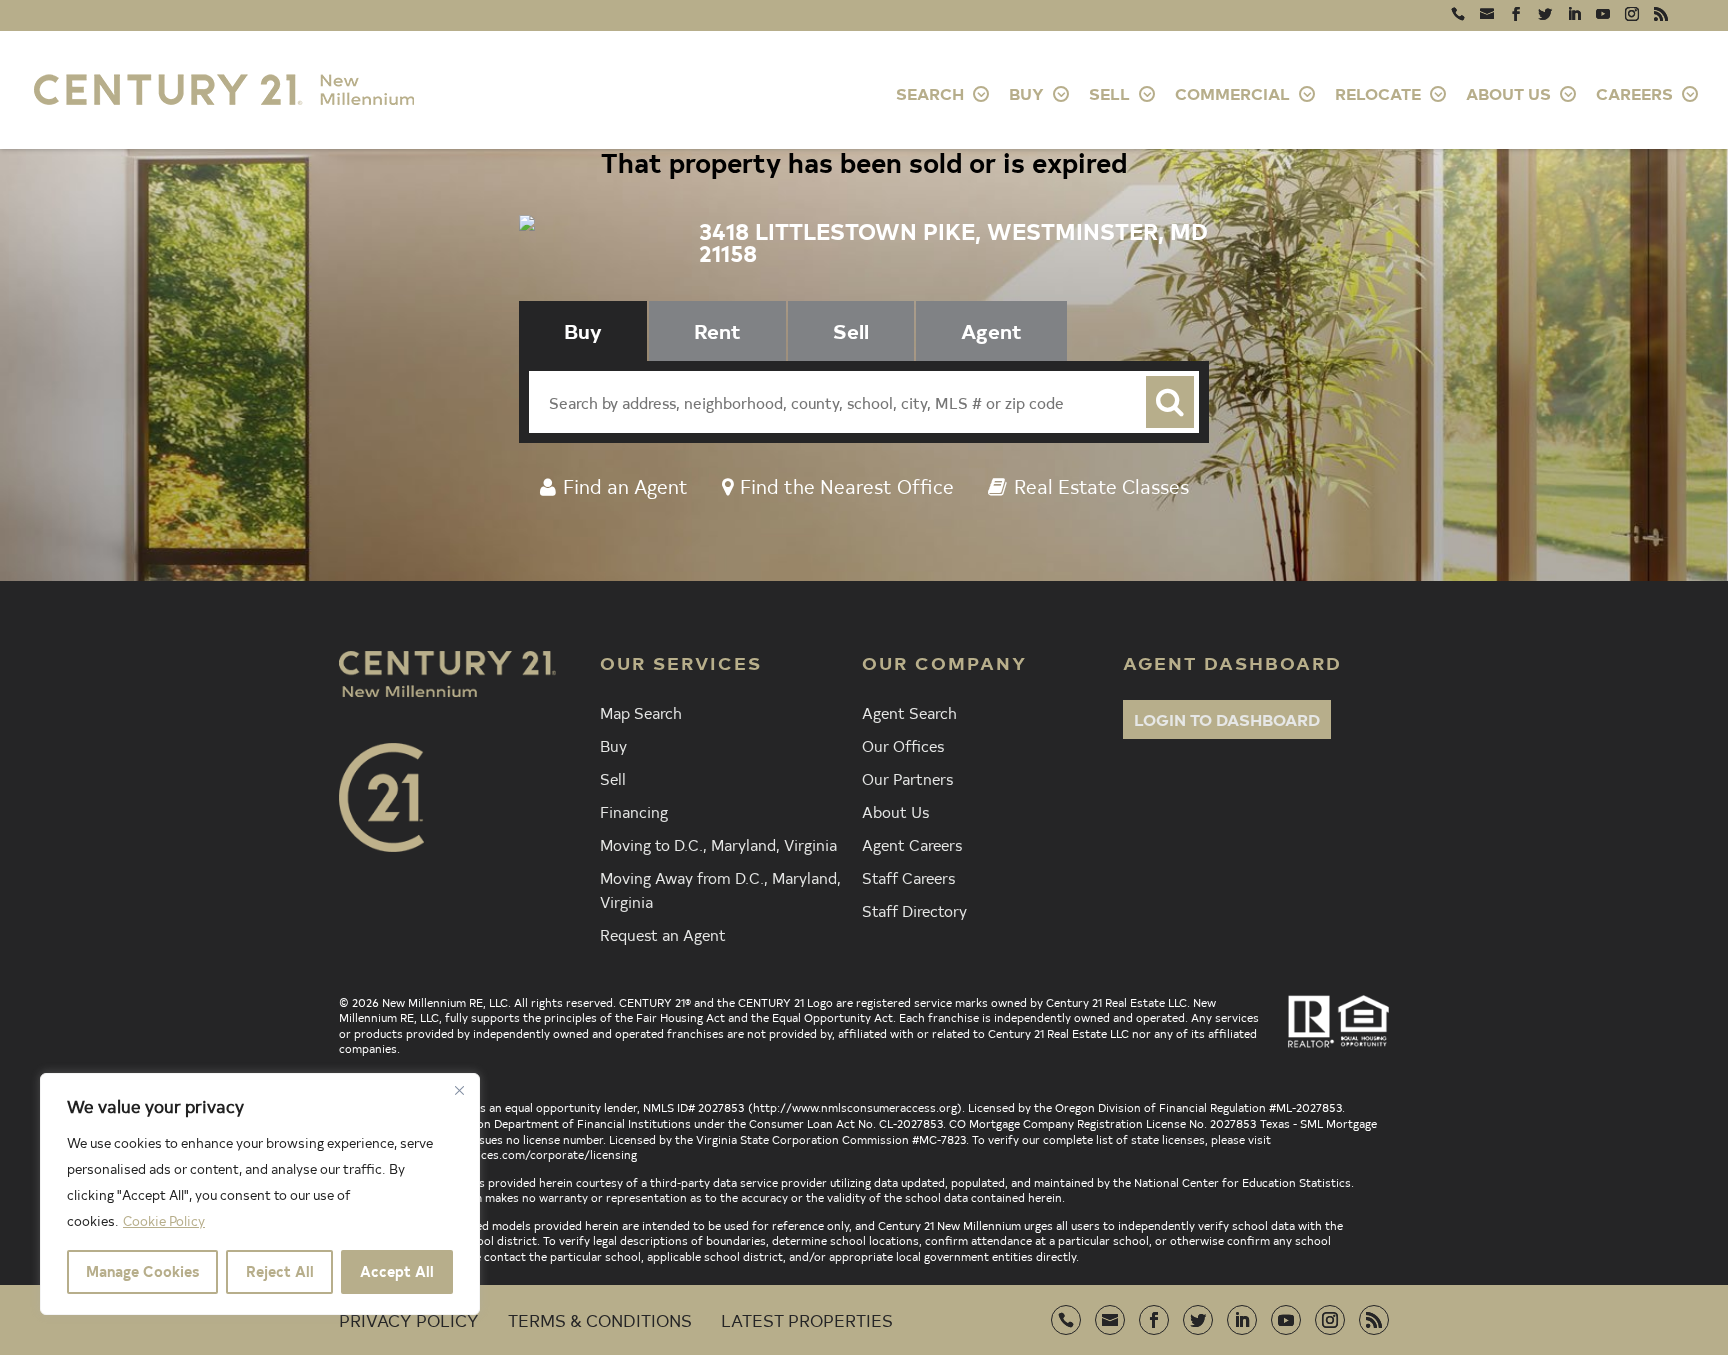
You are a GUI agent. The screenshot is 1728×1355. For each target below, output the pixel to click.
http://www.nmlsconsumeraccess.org (855, 1107)
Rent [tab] (717, 330)
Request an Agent (663, 934)
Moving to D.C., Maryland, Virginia (718, 844)
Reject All (280, 1271)
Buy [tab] (583, 330)
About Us (895, 811)
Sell (613, 778)
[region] (260, 1194)
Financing (634, 811)
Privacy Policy (409, 1319)
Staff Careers (908, 877)
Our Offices (903, 745)
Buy (613, 745)
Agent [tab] (991, 330)
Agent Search (909, 712)
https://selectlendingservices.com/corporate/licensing (488, 1154)
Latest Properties (807, 1319)
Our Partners (907, 778)
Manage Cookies (142, 1271)
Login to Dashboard (1227, 719)
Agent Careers (912, 844)
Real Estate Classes (1101, 485)
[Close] (459, 1090)
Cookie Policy (164, 1220)
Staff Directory (914, 910)
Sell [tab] (851, 330)
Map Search (641, 712)
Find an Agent (625, 485)
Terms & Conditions (600, 1319)
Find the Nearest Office (847, 485)
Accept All (397, 1271)
